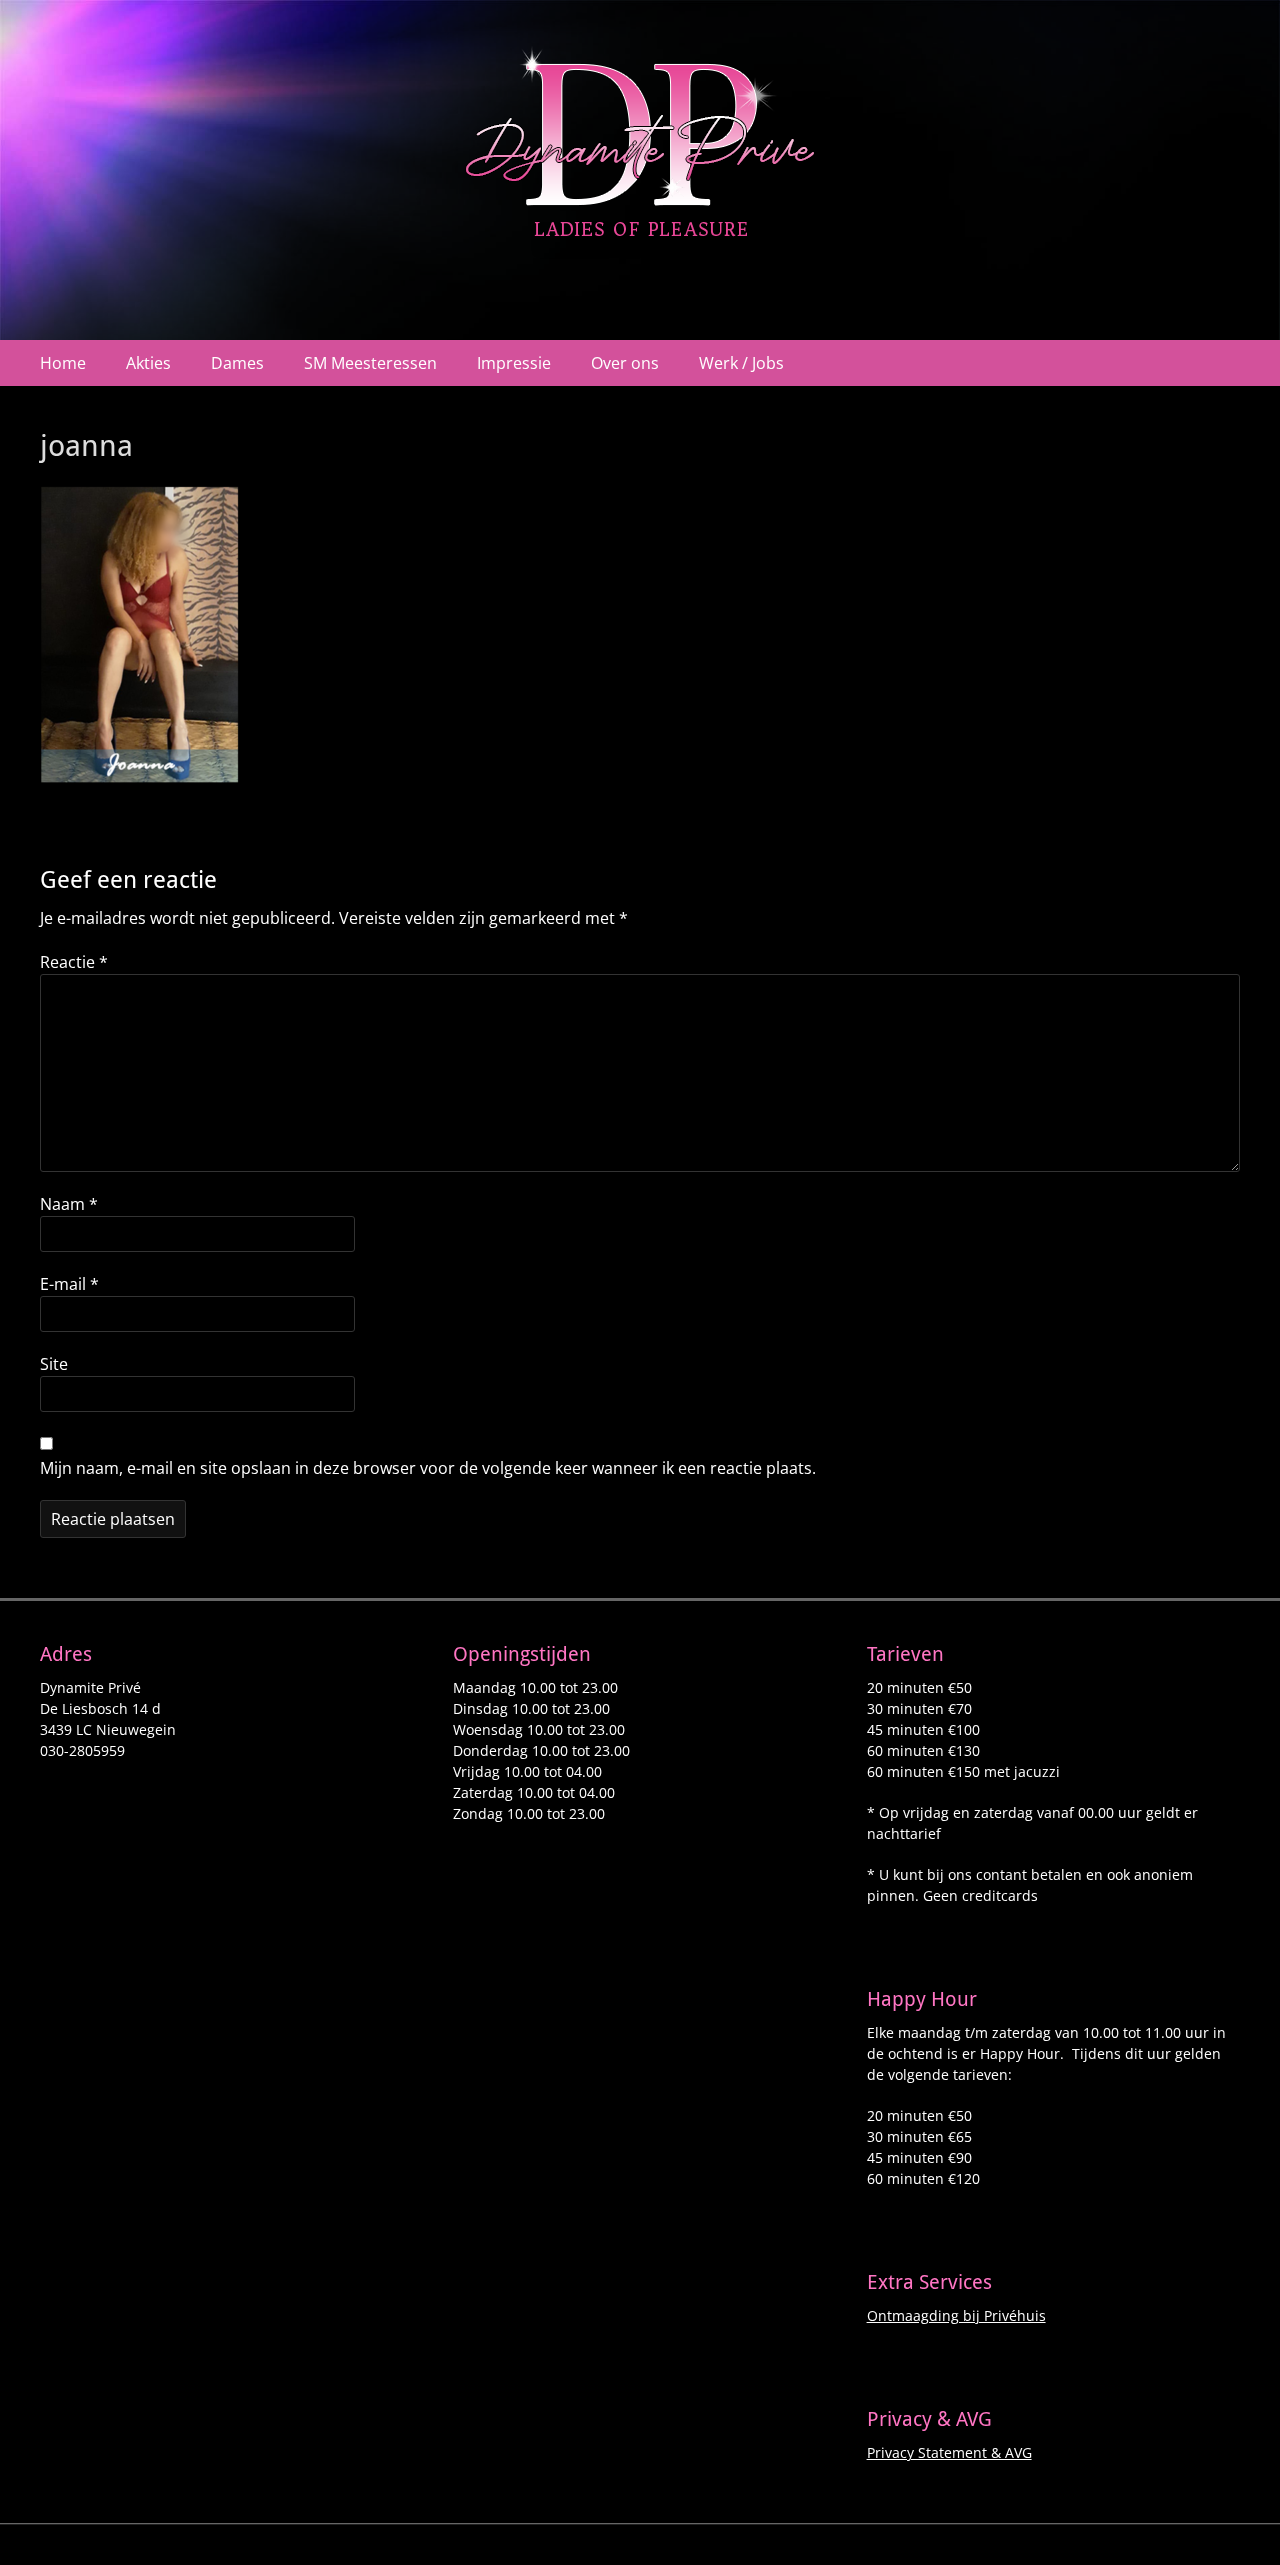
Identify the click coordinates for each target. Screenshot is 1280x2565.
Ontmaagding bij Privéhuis (956, 2315)
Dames (237, 363)
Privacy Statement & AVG (949, 2452)
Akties (148, 363)
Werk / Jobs (741, 363)
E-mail (69, 1284)
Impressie (514, 363)
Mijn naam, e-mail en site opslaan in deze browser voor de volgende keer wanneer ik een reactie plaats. (428, 1468)
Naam (69, 1204)
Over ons (625, 363)
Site (54, 1364)
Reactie (74, 962)
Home (63, 363)
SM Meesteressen (370, 363)
